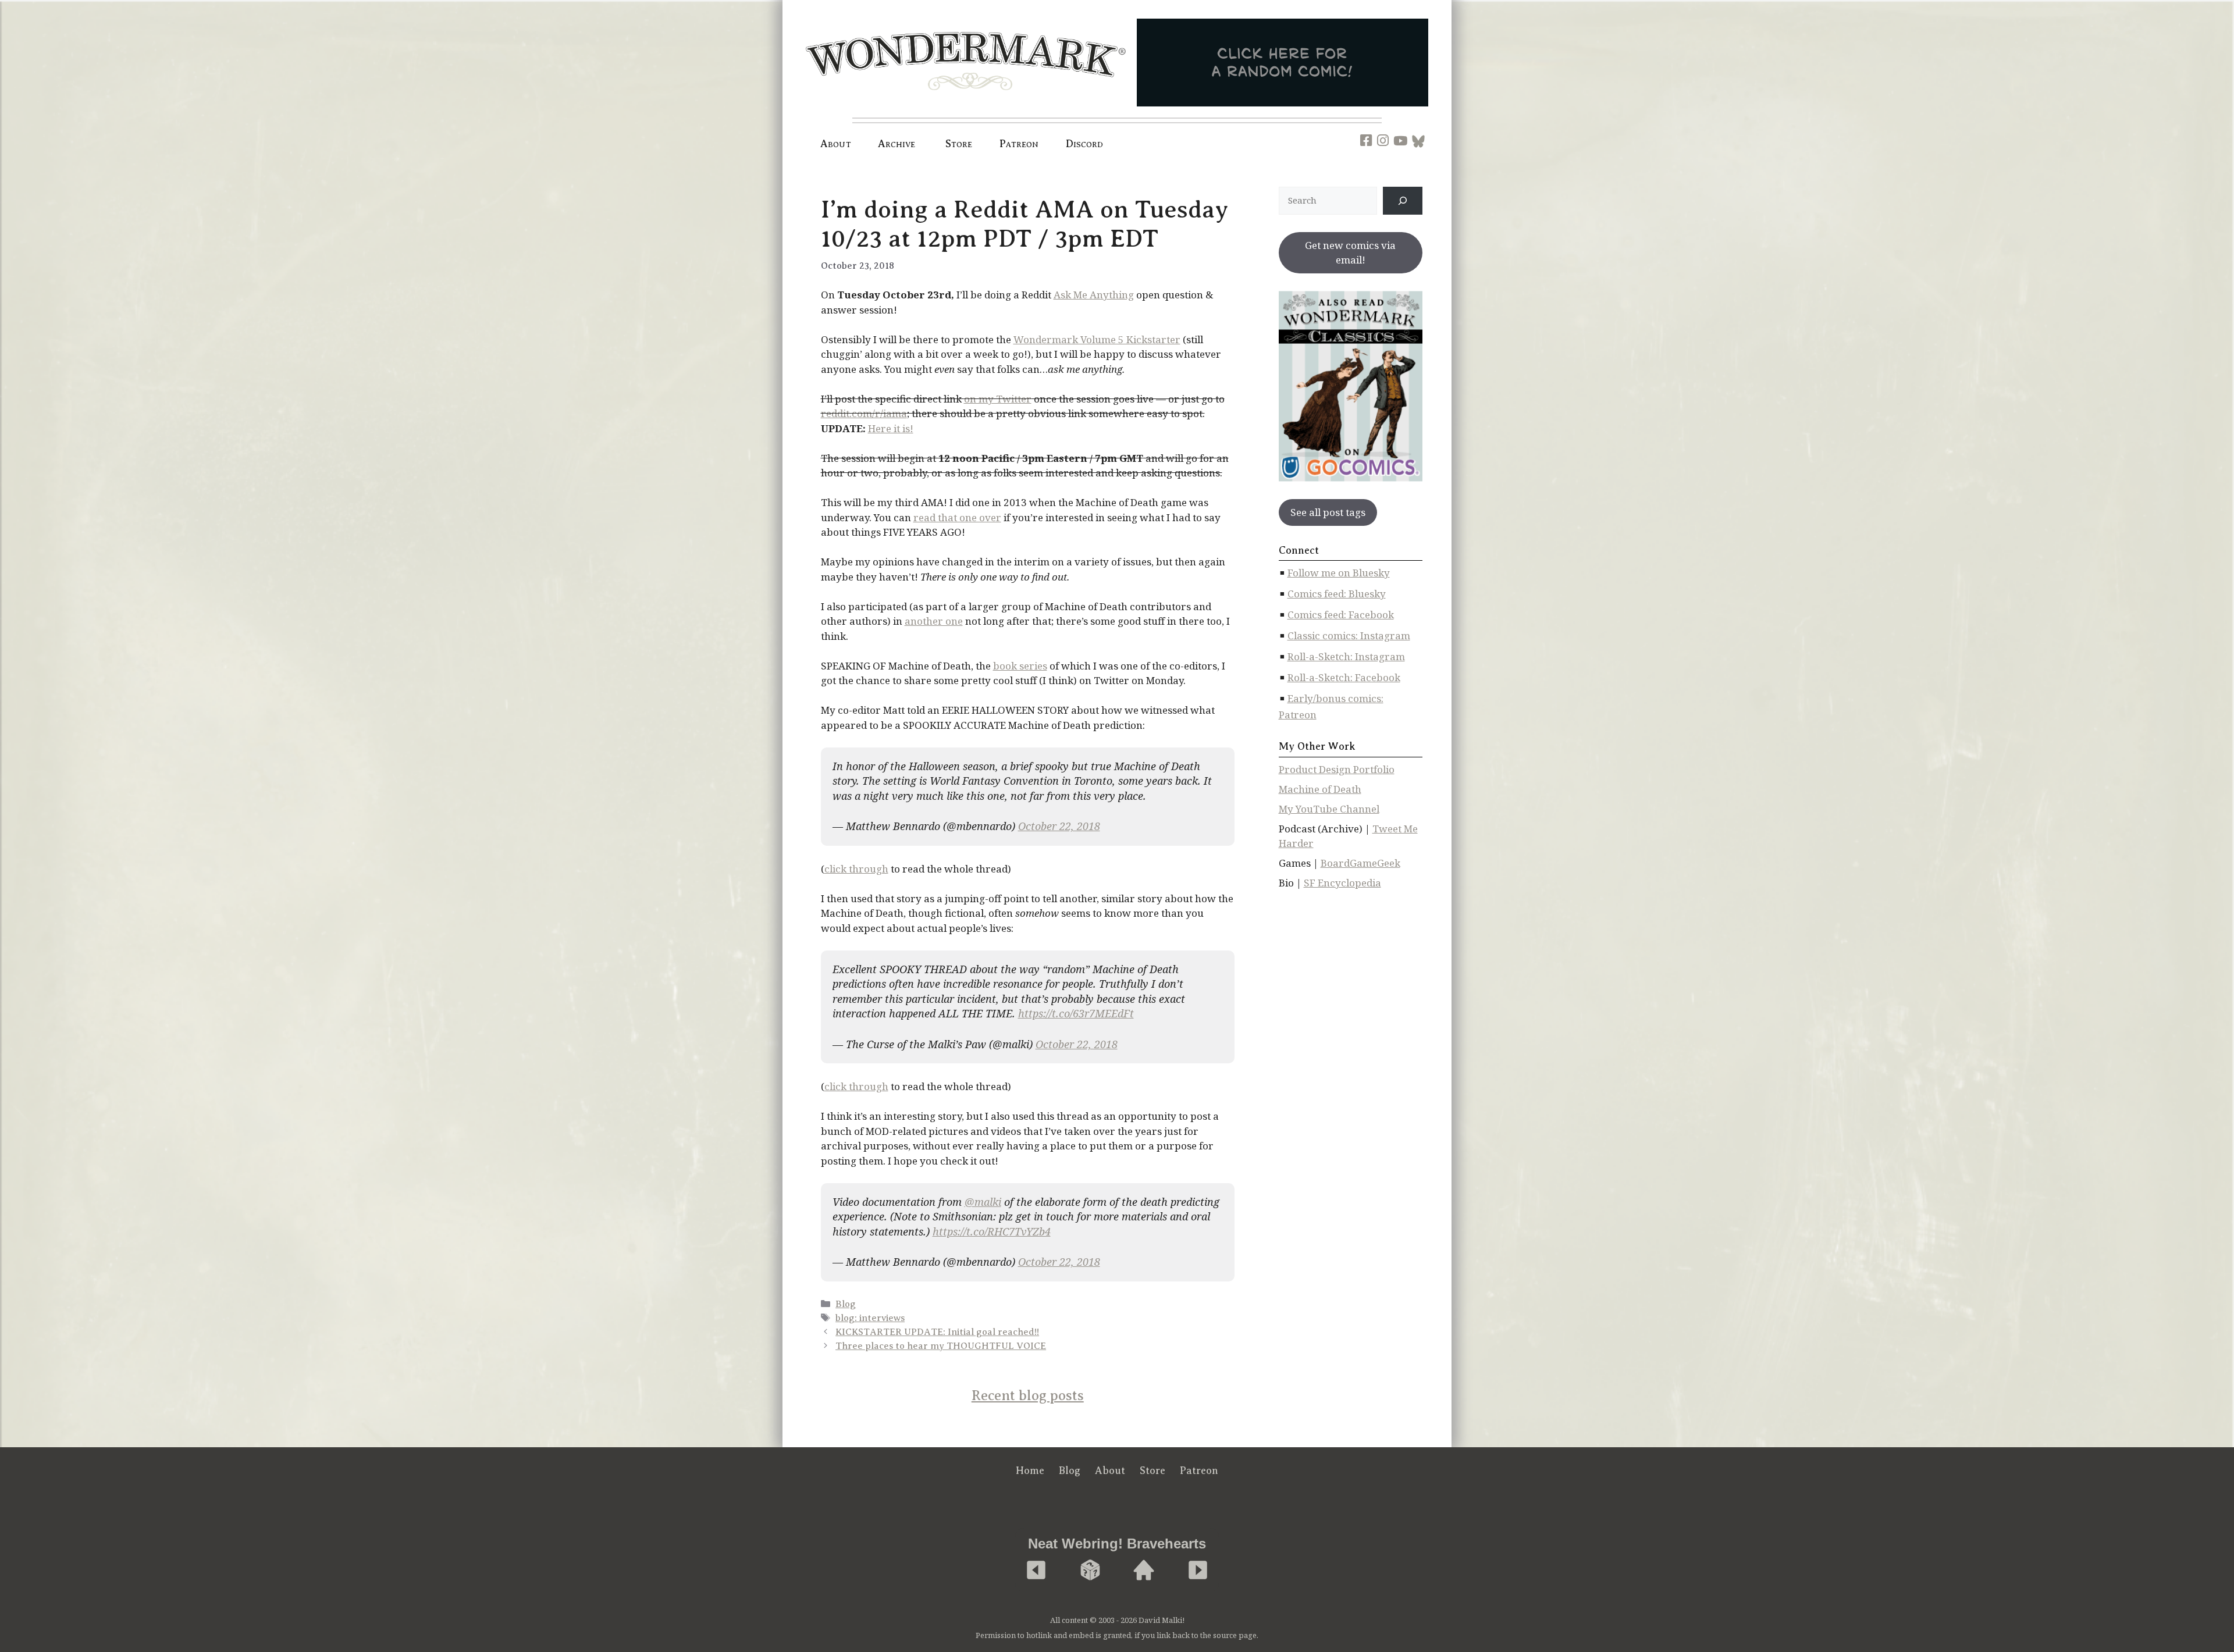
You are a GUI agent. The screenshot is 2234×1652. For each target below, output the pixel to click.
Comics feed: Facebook (1341, 615)
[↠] (1403, 201)
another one (934, 621)
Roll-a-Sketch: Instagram (1346, 656)
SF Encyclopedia (1342, 883)
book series (1020, 666)
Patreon (1019, 144)
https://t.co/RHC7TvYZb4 (992, 1231)
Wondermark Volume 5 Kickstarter (1097, 339)
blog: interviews (870, 1318)
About (836, 144)
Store (1152, 1471)
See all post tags (1328, 512)
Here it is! (891, 428)
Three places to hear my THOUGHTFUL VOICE (941, 1346)
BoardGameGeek (1360, 863)
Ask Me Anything (1094, 295)
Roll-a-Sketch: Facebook (1344, 677)
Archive (897, 144)
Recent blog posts (1028, 1395)
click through (856, 869)
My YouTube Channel (1329, 809)
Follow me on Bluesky (1339, 573)
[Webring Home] (1144, 1571)
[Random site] (1090, 1571)
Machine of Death (1320, 789)
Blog (846, 1304)
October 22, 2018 (1059, 826)
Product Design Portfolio (1337, 769)
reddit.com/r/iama (864, 413)
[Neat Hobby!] (1036, 1571)
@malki (983, 1202)
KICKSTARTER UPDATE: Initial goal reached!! (937, 1332)
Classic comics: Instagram (1349, 635)
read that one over (957, 517)
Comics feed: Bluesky (1337, 594)
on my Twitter (998, 399)
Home (1030, 1471)
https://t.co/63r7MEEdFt (1076, 1013)
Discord (1085, 144)
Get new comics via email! (1350, 253)
